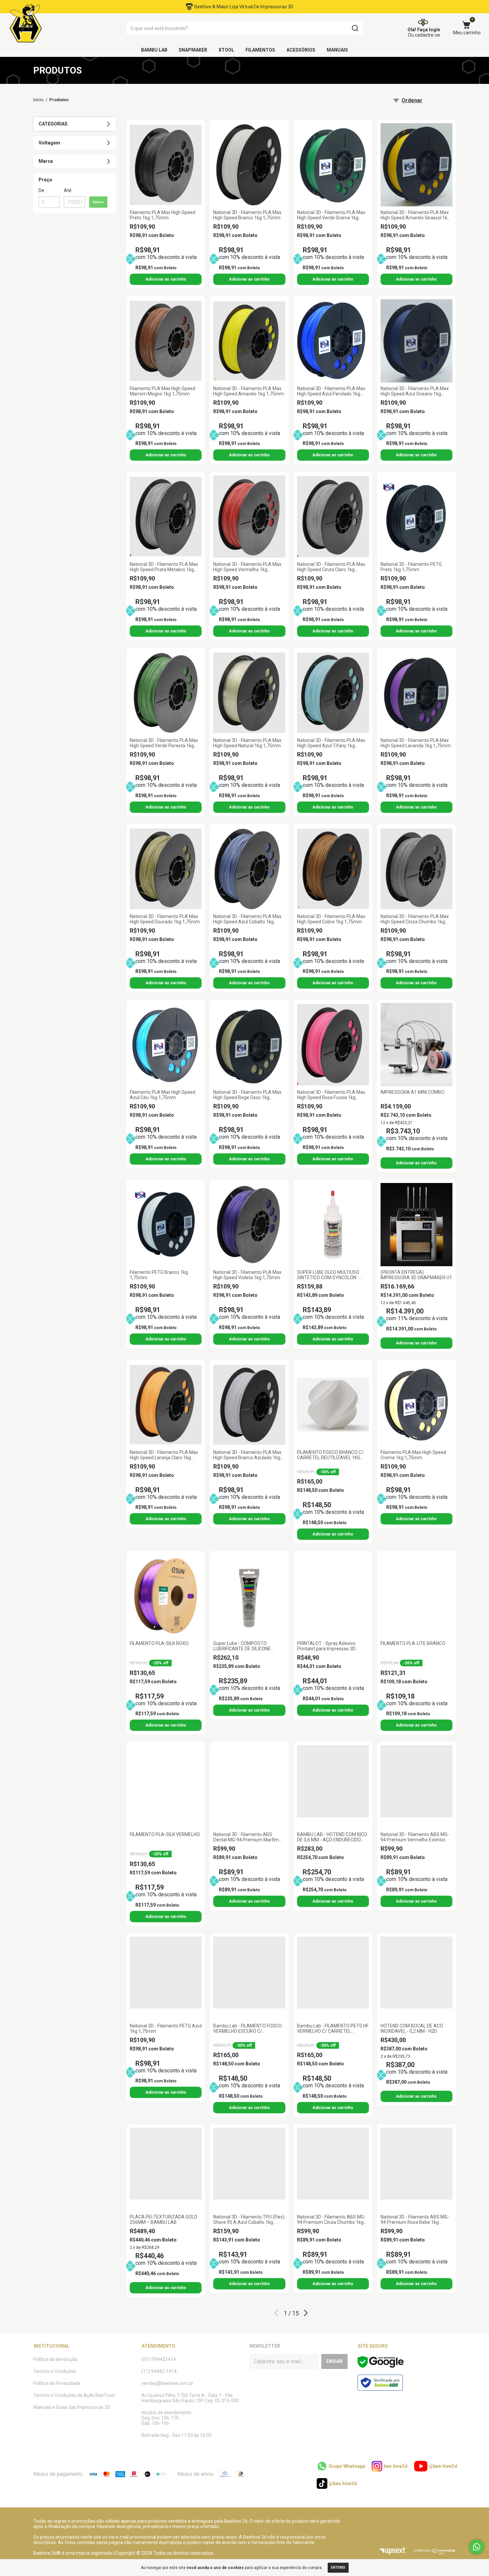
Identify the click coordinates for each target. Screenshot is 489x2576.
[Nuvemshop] (435, 2553)
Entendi (338, 2568)
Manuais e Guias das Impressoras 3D (72, 2407)
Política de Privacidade (57, 2383)
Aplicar (98, 202)
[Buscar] (355, 28)
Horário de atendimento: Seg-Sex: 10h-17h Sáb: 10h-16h (167, 2418)
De (41, 190)
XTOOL (226, 50)
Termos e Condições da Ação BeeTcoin (74, 2395)
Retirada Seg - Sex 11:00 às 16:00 (176, 2435)
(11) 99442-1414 (159, 2371)
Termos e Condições (55, 2371)
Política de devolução (55, 2359)
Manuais (337, 50)
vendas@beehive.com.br (167, 2383)
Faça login (429, 30)
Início (38, 100)
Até (68, 190)
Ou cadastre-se (424, 35)
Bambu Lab (154, 50)
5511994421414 (159, 2359)
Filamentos (260, 50)
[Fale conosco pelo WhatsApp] (477, 2547)
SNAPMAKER (193, 50)
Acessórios (301, 50)
